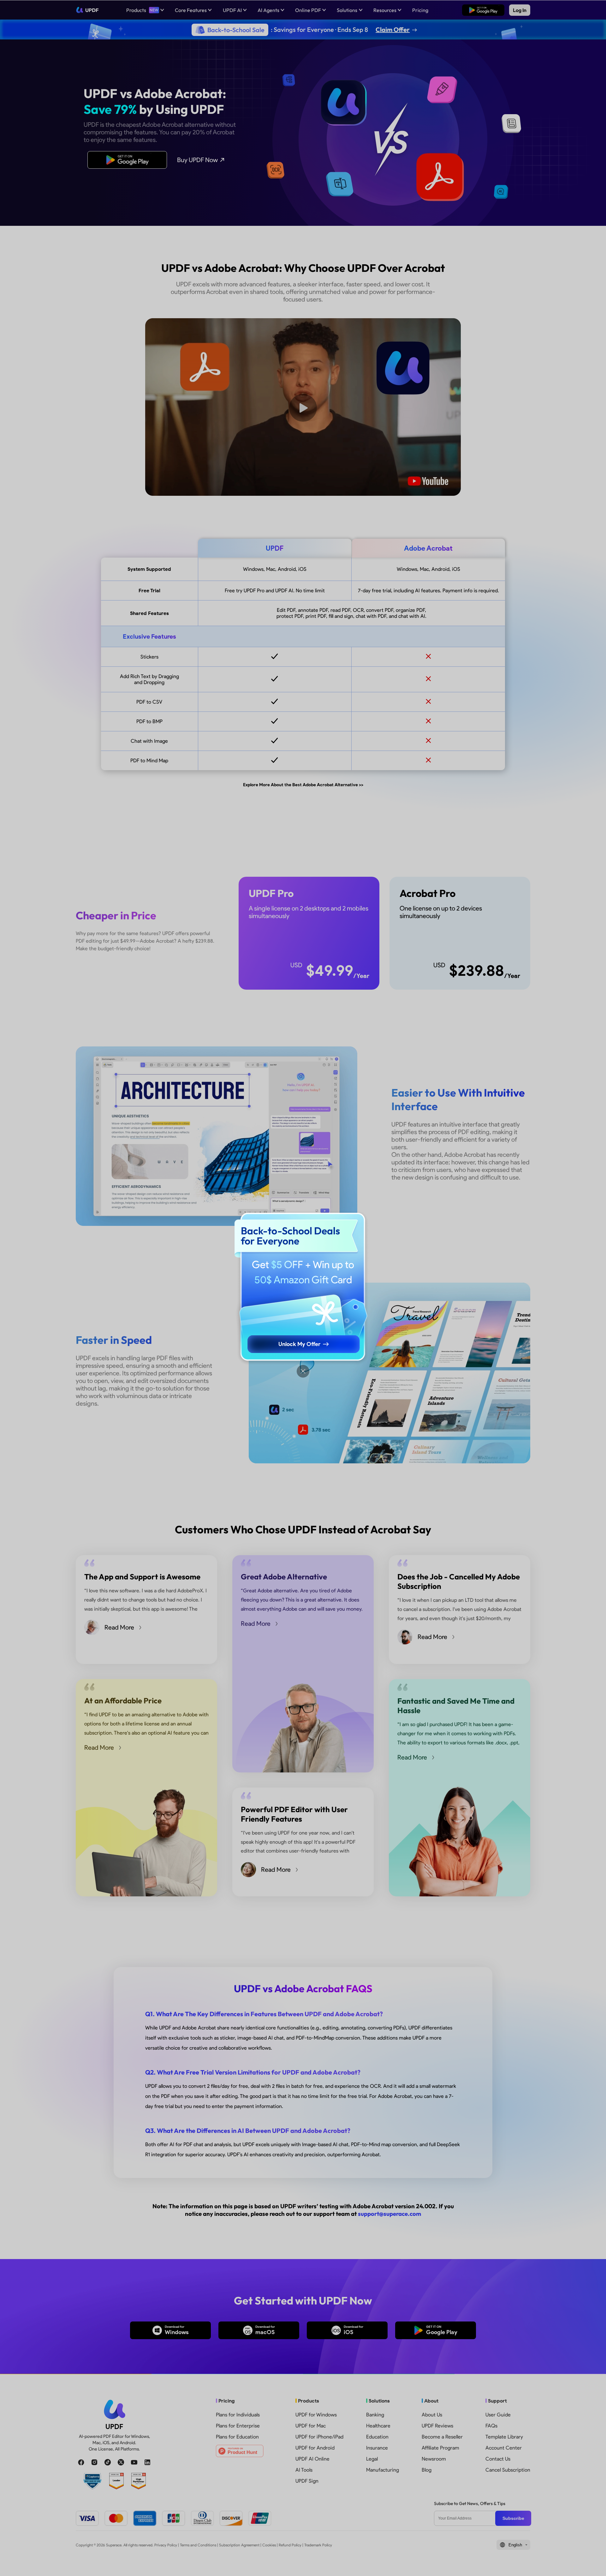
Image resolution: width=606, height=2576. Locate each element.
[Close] (303, 1371)
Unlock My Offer (299, 1344)
